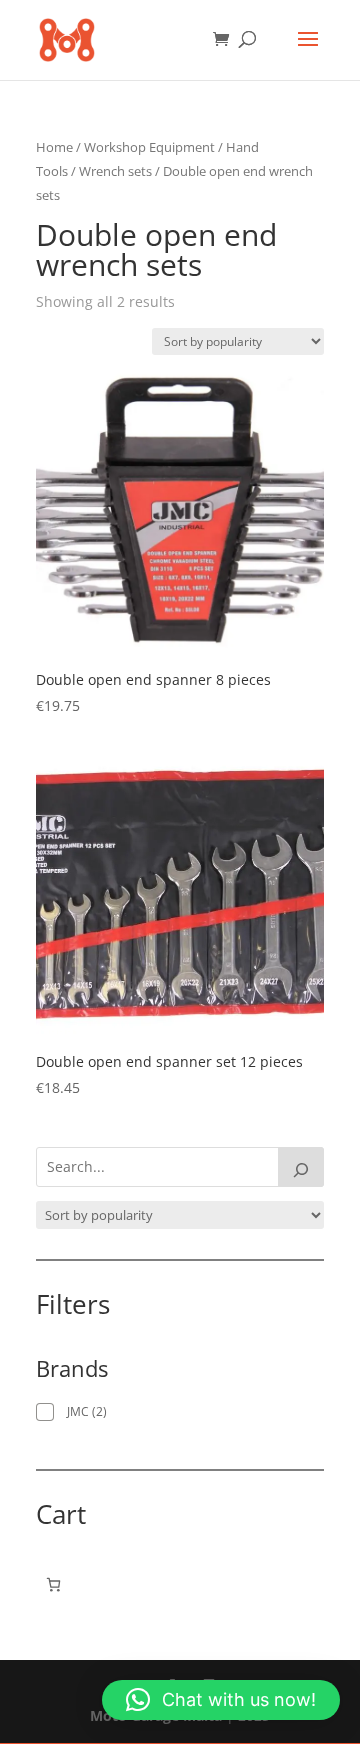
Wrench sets (115, 171)
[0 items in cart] (53, 1584)
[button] (221, 1700)
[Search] (301, 1167)
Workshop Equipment (149, 147)
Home (54, 147)
